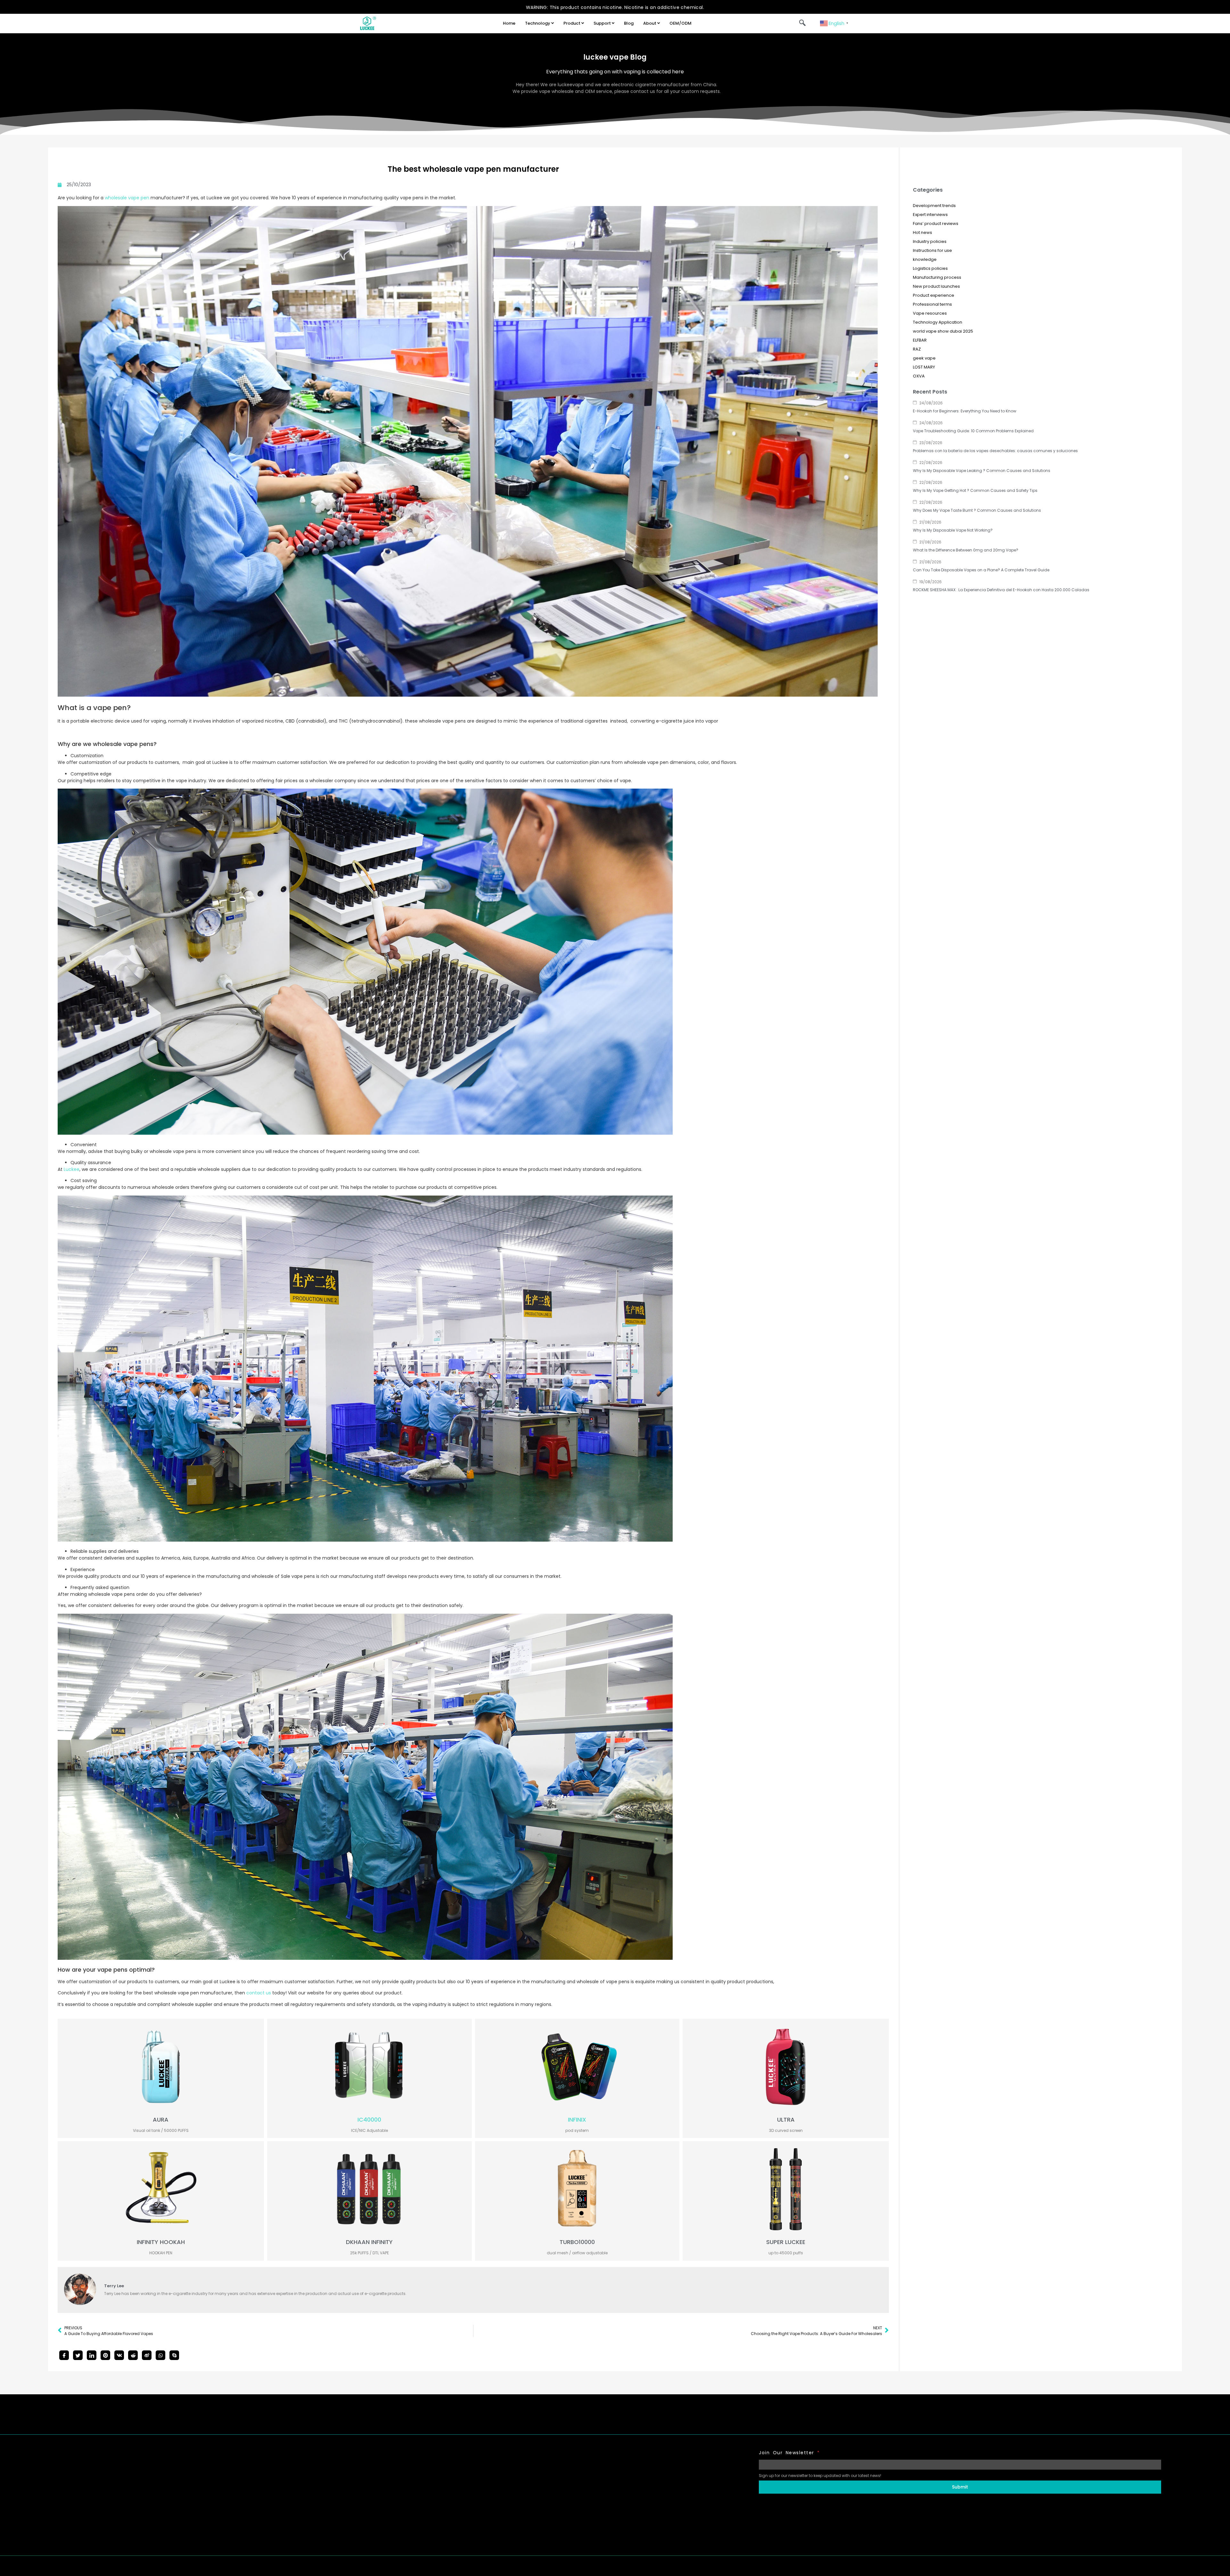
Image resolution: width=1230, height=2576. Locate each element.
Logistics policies (930, 268)
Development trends (934, 206)
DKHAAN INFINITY (369, 2242)
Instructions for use (932, 250)
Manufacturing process (937, 277)
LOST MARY (924, 367)
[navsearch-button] (802, 23)
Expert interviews (930, 215)
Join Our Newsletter (789, 2453)
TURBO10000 (577, 2242)
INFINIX (577, 2120)
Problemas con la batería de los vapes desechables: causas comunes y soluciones (995, 451)
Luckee (72, 1169)
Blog (629, 23)
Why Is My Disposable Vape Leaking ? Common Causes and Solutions (982, 471)
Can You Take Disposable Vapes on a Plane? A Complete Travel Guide (981, 570)
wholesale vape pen (127, 198)
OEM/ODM (681, 23)
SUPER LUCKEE (786, 2242)
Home (509, 23)
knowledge (925, 259)
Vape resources (930, 313)
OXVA (919, 376)
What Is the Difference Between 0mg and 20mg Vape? (966, 550)
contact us (259, 1993)
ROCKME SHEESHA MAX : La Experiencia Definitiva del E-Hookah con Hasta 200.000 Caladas (1001, 590)
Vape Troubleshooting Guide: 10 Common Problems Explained (973, 431)
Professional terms (932, 304)
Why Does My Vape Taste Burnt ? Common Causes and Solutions (977, 510)
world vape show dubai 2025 (943, 331)
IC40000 (369, 2120)
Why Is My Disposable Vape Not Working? (953, 530)
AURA (161, 2120)
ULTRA (786, 2120)
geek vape (924, 358)
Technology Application (938, 322)
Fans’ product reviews (936, 224)
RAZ (917, 349)
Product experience (934, 295)
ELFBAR (920, 340)
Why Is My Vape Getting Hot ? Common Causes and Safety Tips (975, 490)
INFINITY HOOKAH (161, 2242)
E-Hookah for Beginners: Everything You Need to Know (965, 411)
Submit (960, 2487)
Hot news (922, 232)
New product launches (936, 286)
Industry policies (930, 241)
